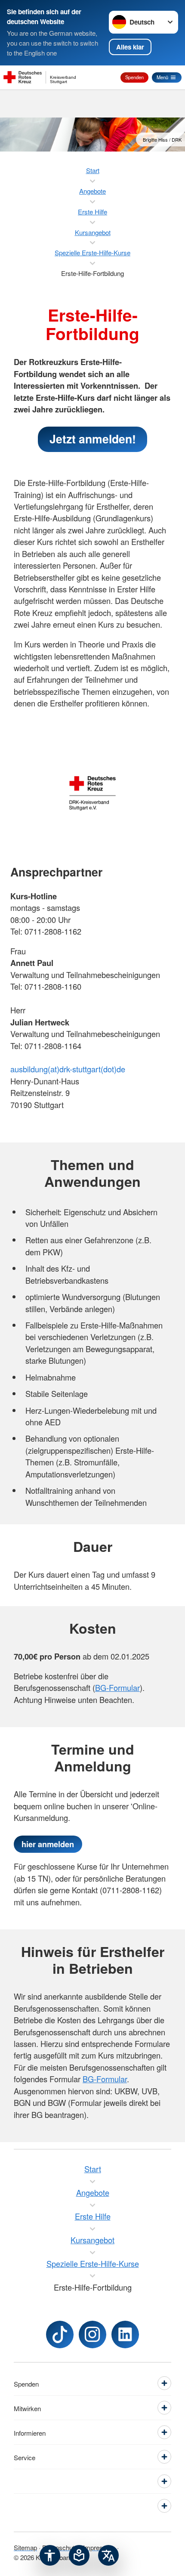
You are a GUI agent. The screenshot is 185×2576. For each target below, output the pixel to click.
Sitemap (25, 2547)
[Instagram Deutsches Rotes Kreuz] (92, 2334)
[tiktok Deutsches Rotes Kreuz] (60, 2334)
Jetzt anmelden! (93, 439)
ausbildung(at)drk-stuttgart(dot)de (68, 1069)
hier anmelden (48, 1844)
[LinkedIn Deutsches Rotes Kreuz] (125, 2334)
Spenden (134, 77)
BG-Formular (117, 1687)
